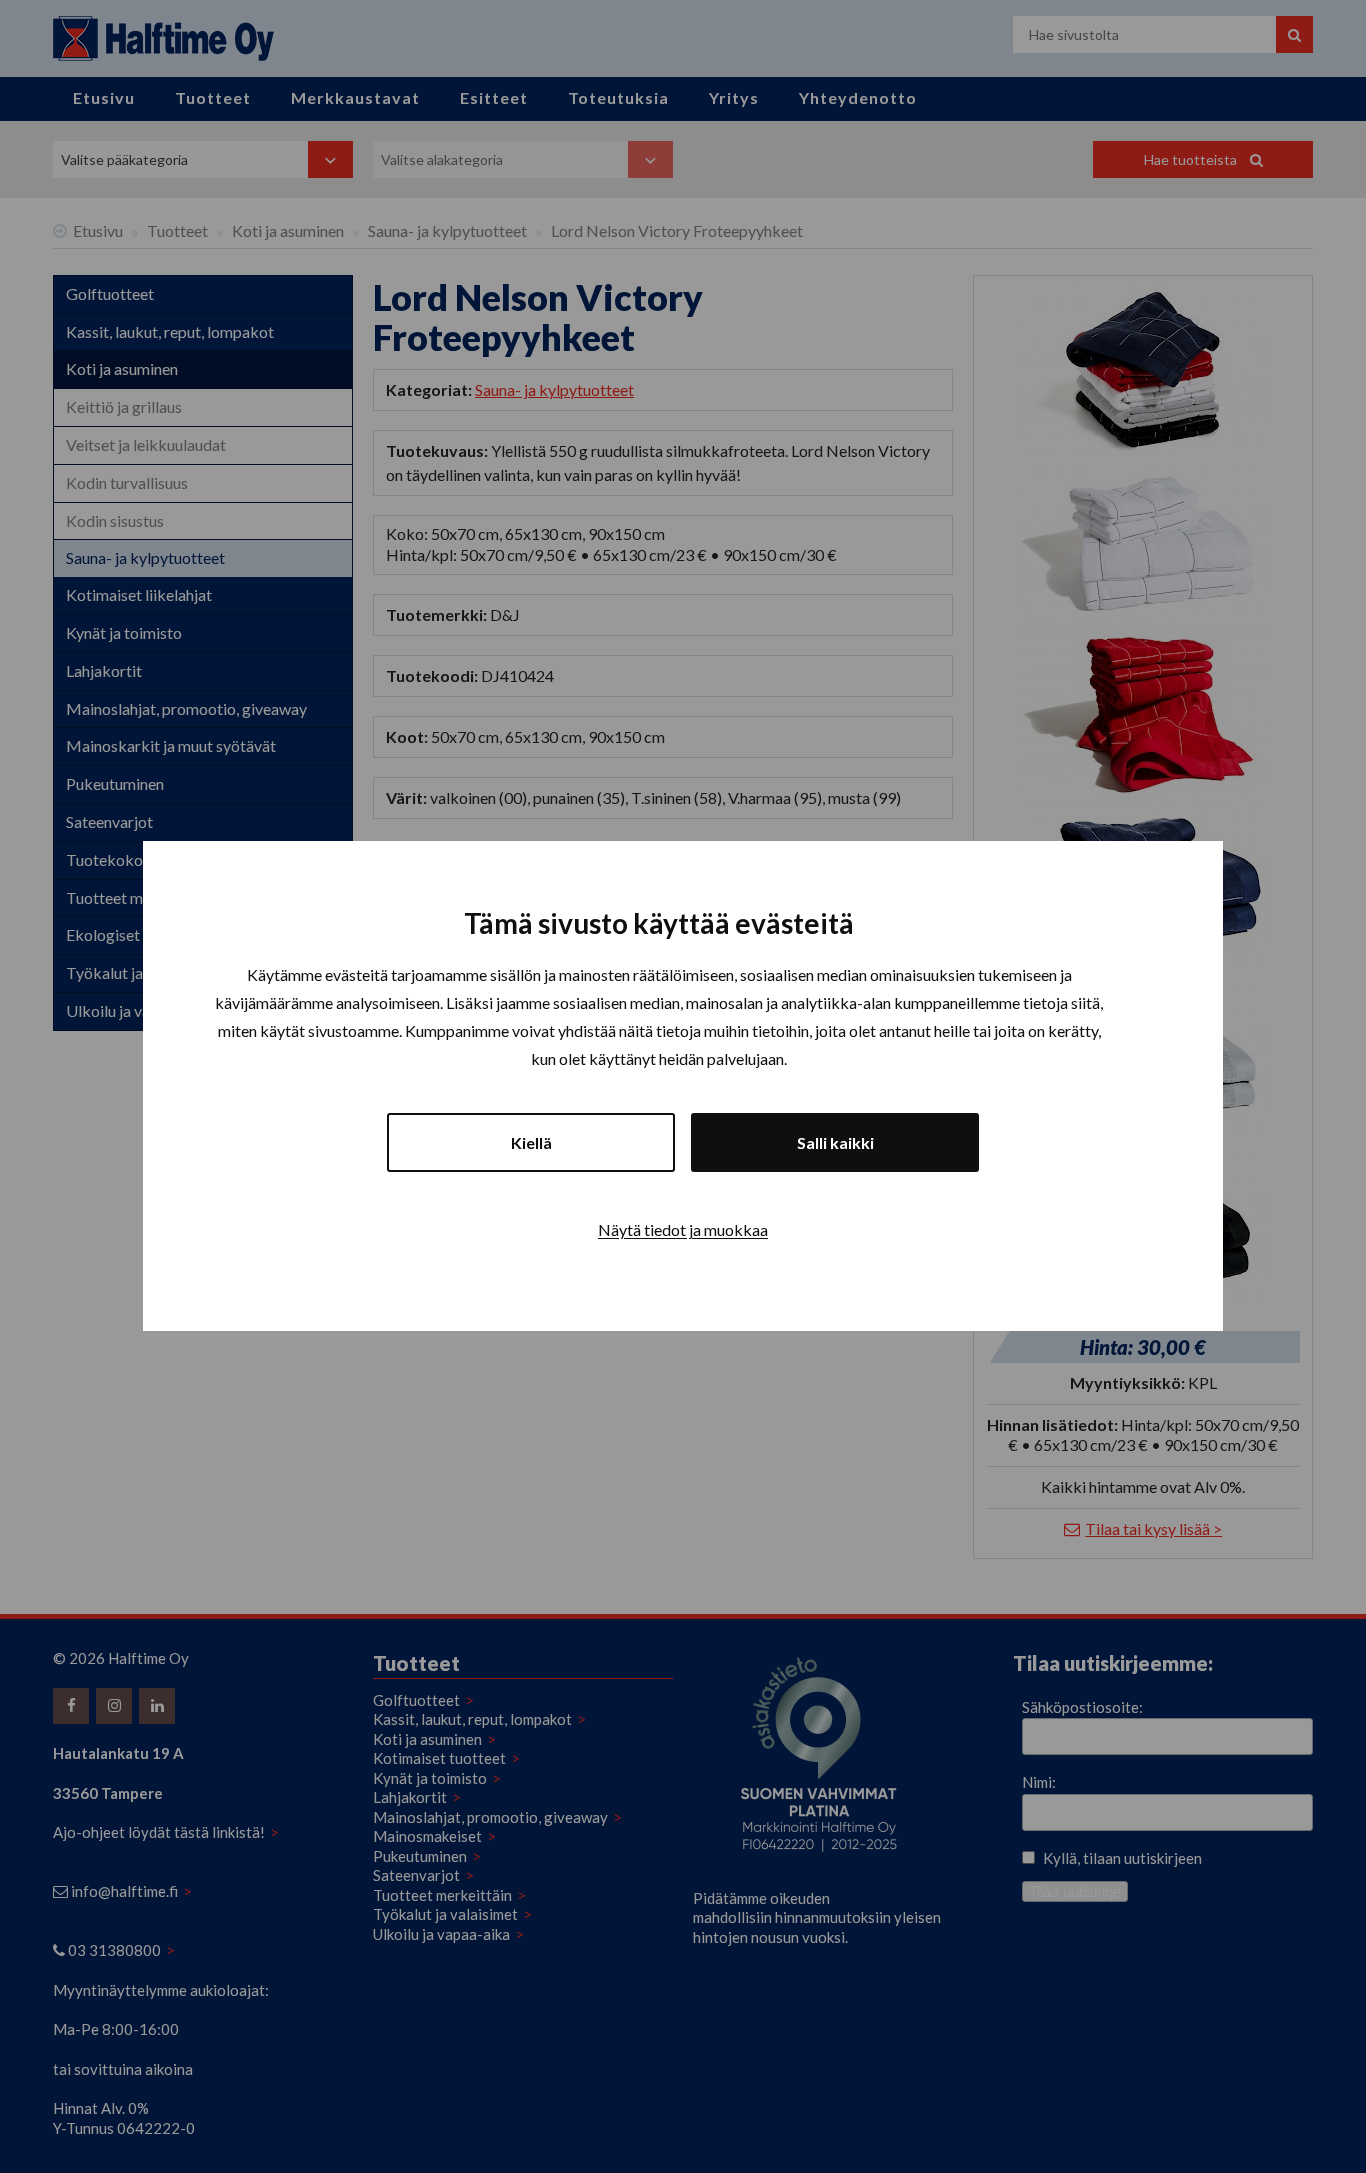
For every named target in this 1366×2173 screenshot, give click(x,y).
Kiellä (531, 1143)
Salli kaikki (835, 1143)
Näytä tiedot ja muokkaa (683, 1230)
